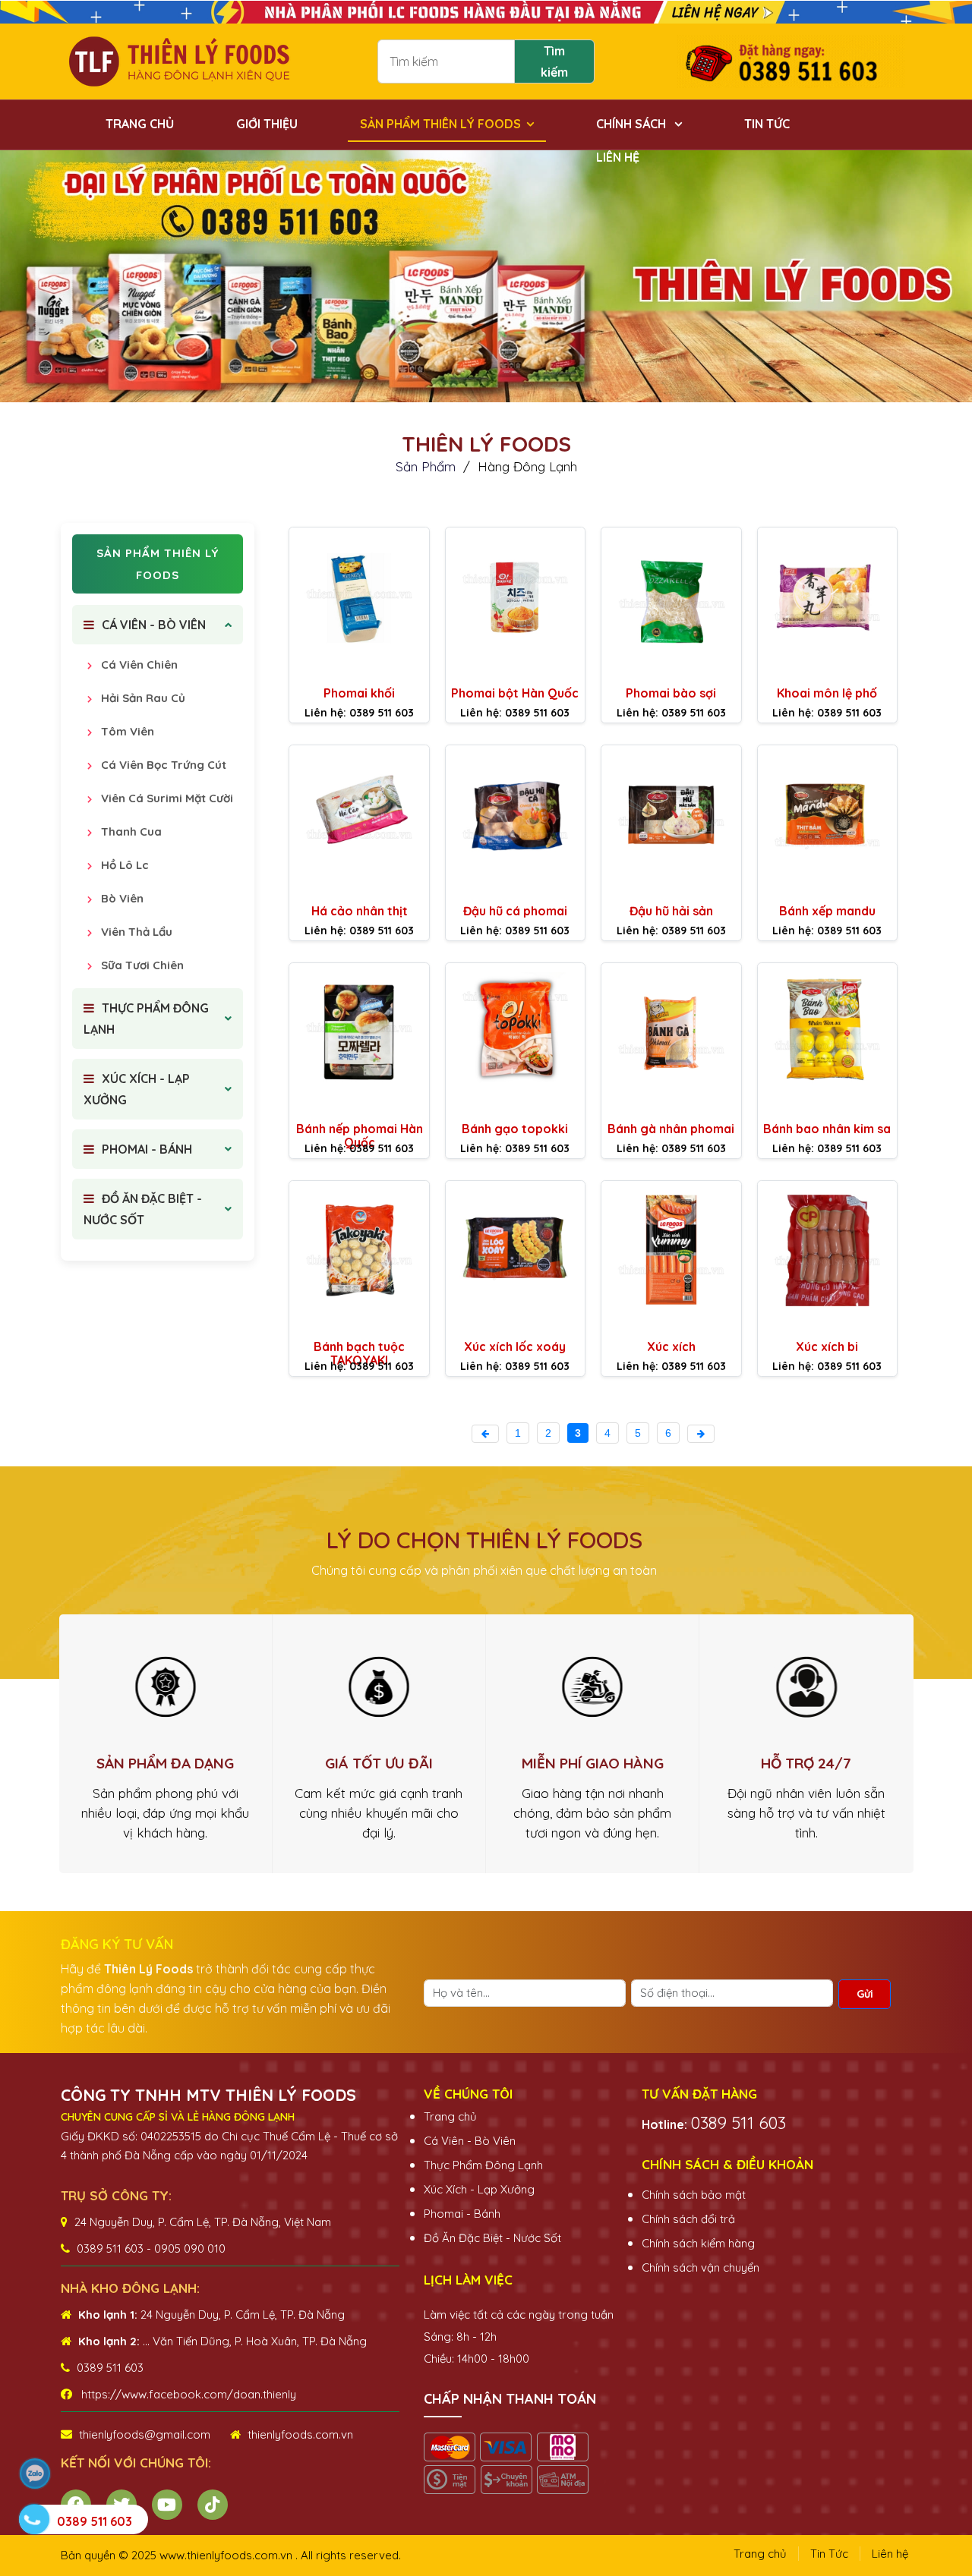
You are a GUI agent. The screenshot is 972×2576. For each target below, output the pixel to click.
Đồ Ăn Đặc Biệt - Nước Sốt (492, 2238)
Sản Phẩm (428, 466)
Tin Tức (829, 2554)
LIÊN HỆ (618, 157)
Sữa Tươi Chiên (141, 965)
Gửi (865, 1994)
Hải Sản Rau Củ (142, 698)
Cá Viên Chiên (138, 664)
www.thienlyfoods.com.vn (227, 2555)
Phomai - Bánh (462, 2214)
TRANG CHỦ (140, 124)
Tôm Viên (126, 731)
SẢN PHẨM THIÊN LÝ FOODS (440, 124)
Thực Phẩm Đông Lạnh (483, 2165)
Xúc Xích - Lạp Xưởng (479, 2189)
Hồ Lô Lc (123, 865)
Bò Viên (121, 898)
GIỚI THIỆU (267, 124)
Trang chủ (450, 2116)
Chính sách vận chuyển (701, 2267)
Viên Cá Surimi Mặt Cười (166, 798)
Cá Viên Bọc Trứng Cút (162, 765)
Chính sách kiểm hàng (698, 2243)
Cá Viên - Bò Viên (470, 2141)
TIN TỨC (767, 124)
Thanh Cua (130, 831)
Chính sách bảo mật (694, 2195)
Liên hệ (890, 2554)
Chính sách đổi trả (688, 2219)
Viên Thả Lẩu (135, 932)
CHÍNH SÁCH (633, 124)
